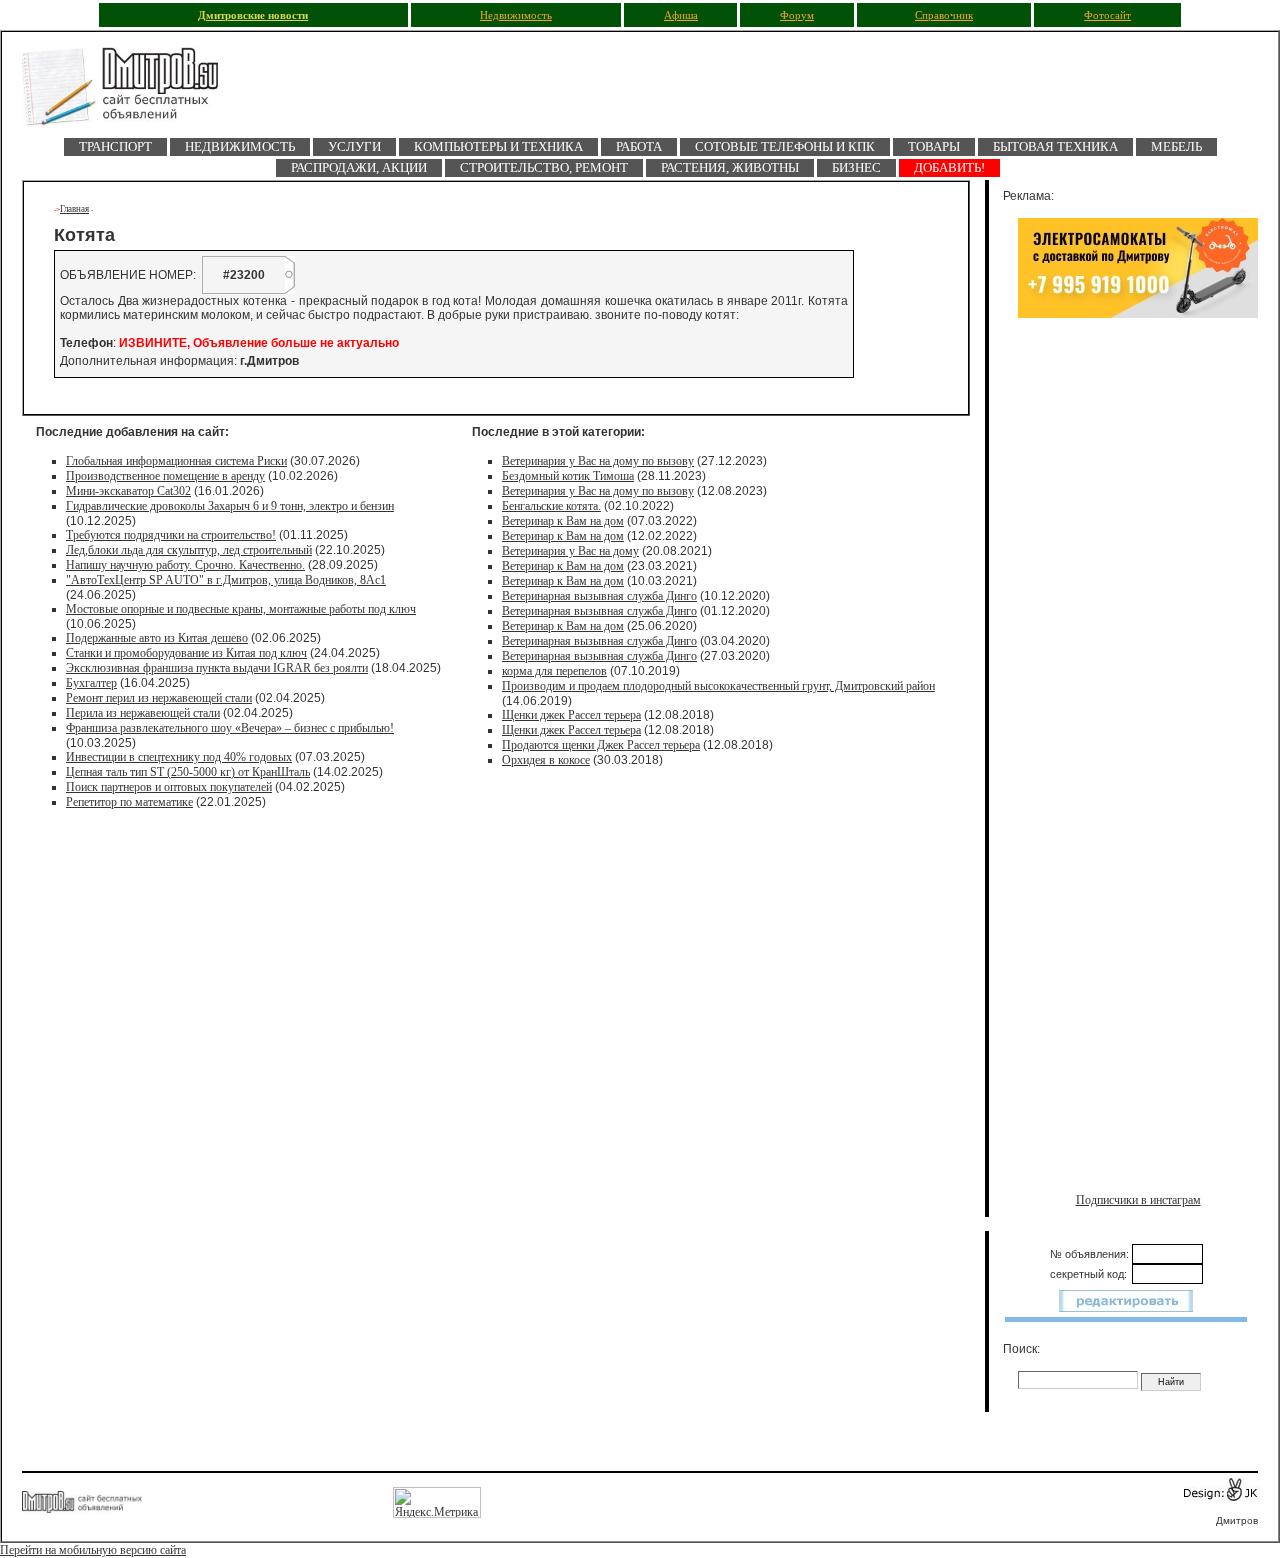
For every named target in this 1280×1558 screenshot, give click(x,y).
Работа (639, 146)
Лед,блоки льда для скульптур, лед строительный (189, 550)
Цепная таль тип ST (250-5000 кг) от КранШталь (188, 772)
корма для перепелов (554, 671)
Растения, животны (730, 167)
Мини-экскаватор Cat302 (128, 491)
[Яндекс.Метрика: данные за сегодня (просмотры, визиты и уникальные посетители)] (437, 1502)
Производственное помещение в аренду (165, 476)
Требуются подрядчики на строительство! (171, 535)
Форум (797, 15)
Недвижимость (516, 15)
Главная (74, 209)
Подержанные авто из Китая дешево (157, 638)
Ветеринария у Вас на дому (570, 551)
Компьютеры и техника (498, 146)
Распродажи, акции (359, 167)
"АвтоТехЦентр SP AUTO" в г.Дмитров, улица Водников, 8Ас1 (226, 580)
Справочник (944, 15)
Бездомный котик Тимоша (568, 476)
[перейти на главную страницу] (132, 92)
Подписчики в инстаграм (1138, 1200)
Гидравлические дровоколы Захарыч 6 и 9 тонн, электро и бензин (230, 506)
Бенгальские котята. (551, 506)
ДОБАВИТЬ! (949, 167)
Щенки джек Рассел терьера (571, 715)
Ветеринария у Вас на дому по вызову (598, 461)
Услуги (354, 146)
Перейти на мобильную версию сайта (93, 1550)
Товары (934, 146)
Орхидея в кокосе (546, 760)
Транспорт (115, 146)
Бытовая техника (1055, 146)
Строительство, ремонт (544, 167)
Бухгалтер (91, 683)
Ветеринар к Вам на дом (563, 521)
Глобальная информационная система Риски (176, 461)
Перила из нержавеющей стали (143, 713)
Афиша (681, 15)
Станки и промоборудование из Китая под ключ (186, 653)
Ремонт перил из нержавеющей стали (159, 698)
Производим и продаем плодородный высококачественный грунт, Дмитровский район (718, 686)
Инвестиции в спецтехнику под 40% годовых (179, 757)
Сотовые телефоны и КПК (785, 146)
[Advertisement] (1138, 537)
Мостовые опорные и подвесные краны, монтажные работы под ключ (241, 609)
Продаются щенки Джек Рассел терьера (601, 745)
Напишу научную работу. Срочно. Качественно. (185, 565)
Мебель (1176, 146)
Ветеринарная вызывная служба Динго (599, 596)
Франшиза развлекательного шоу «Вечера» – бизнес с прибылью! (230, 728)
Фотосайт (1107, 15)
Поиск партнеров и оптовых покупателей (169, 787)
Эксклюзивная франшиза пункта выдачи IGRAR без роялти (217, 668)
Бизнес (856, 167)
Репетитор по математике (129, 802)
